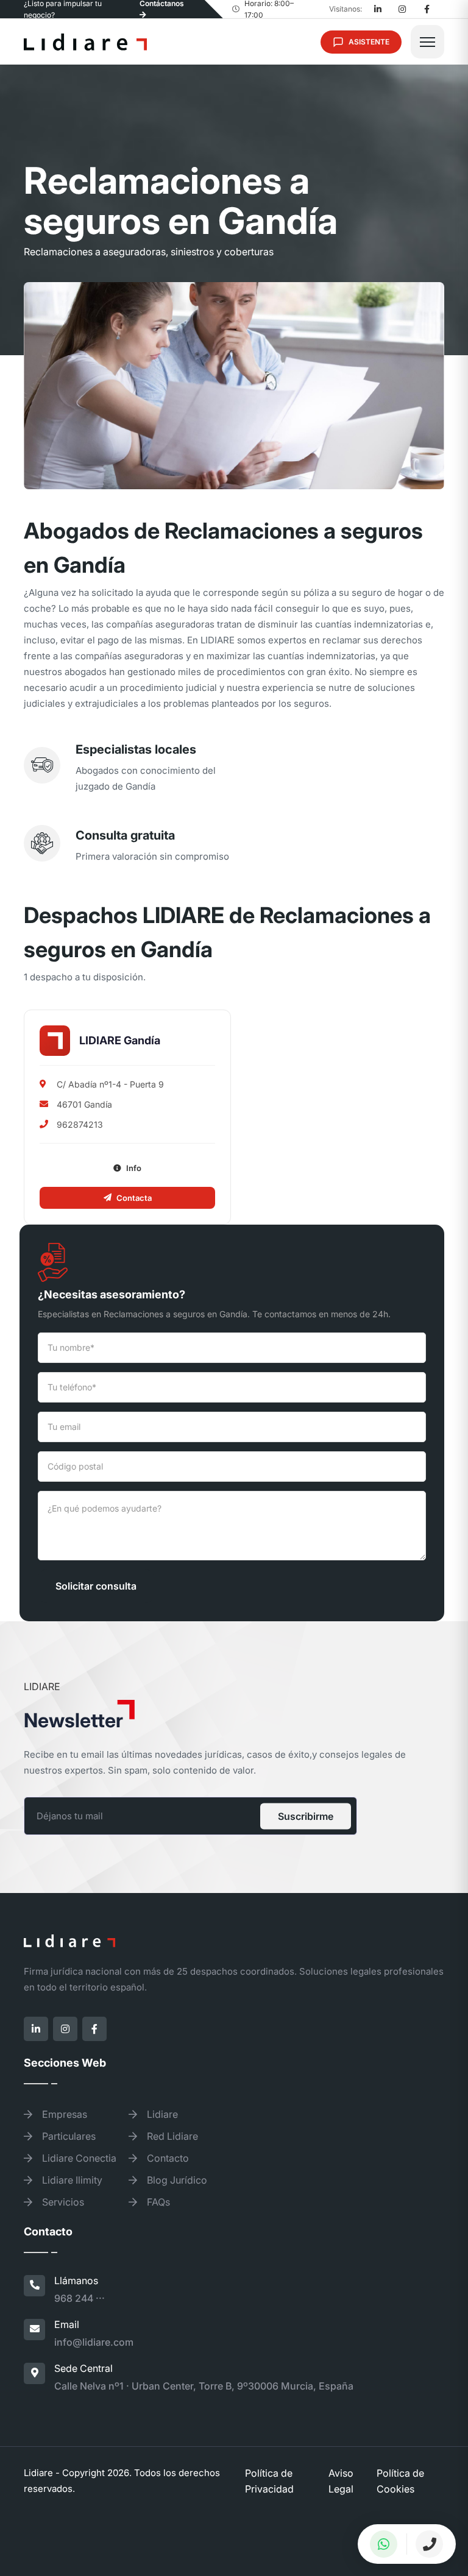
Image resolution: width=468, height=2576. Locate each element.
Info (134, 1168)
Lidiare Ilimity (71, 2180)
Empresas (63, 2114)
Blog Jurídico (176, 2180)
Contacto (167, 2158)
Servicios (62, 2202)
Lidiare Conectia (78, 2158)
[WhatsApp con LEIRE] (384, 2544)
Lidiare (161, 2114)
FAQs (157, 2202)
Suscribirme (306, 1816)
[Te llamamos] (430, 2544)
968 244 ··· (80, 2298)
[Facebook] (427, 9)
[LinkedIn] (378, 9)
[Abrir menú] (427, 42)
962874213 (80, 1124)
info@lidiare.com (94, 2342)
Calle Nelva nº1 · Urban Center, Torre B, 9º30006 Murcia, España (204, 2386)
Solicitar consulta (96, 1586)
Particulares (68, 2136)
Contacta (134, 1198)
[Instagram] (402, 9)
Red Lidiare (171, 2136)
